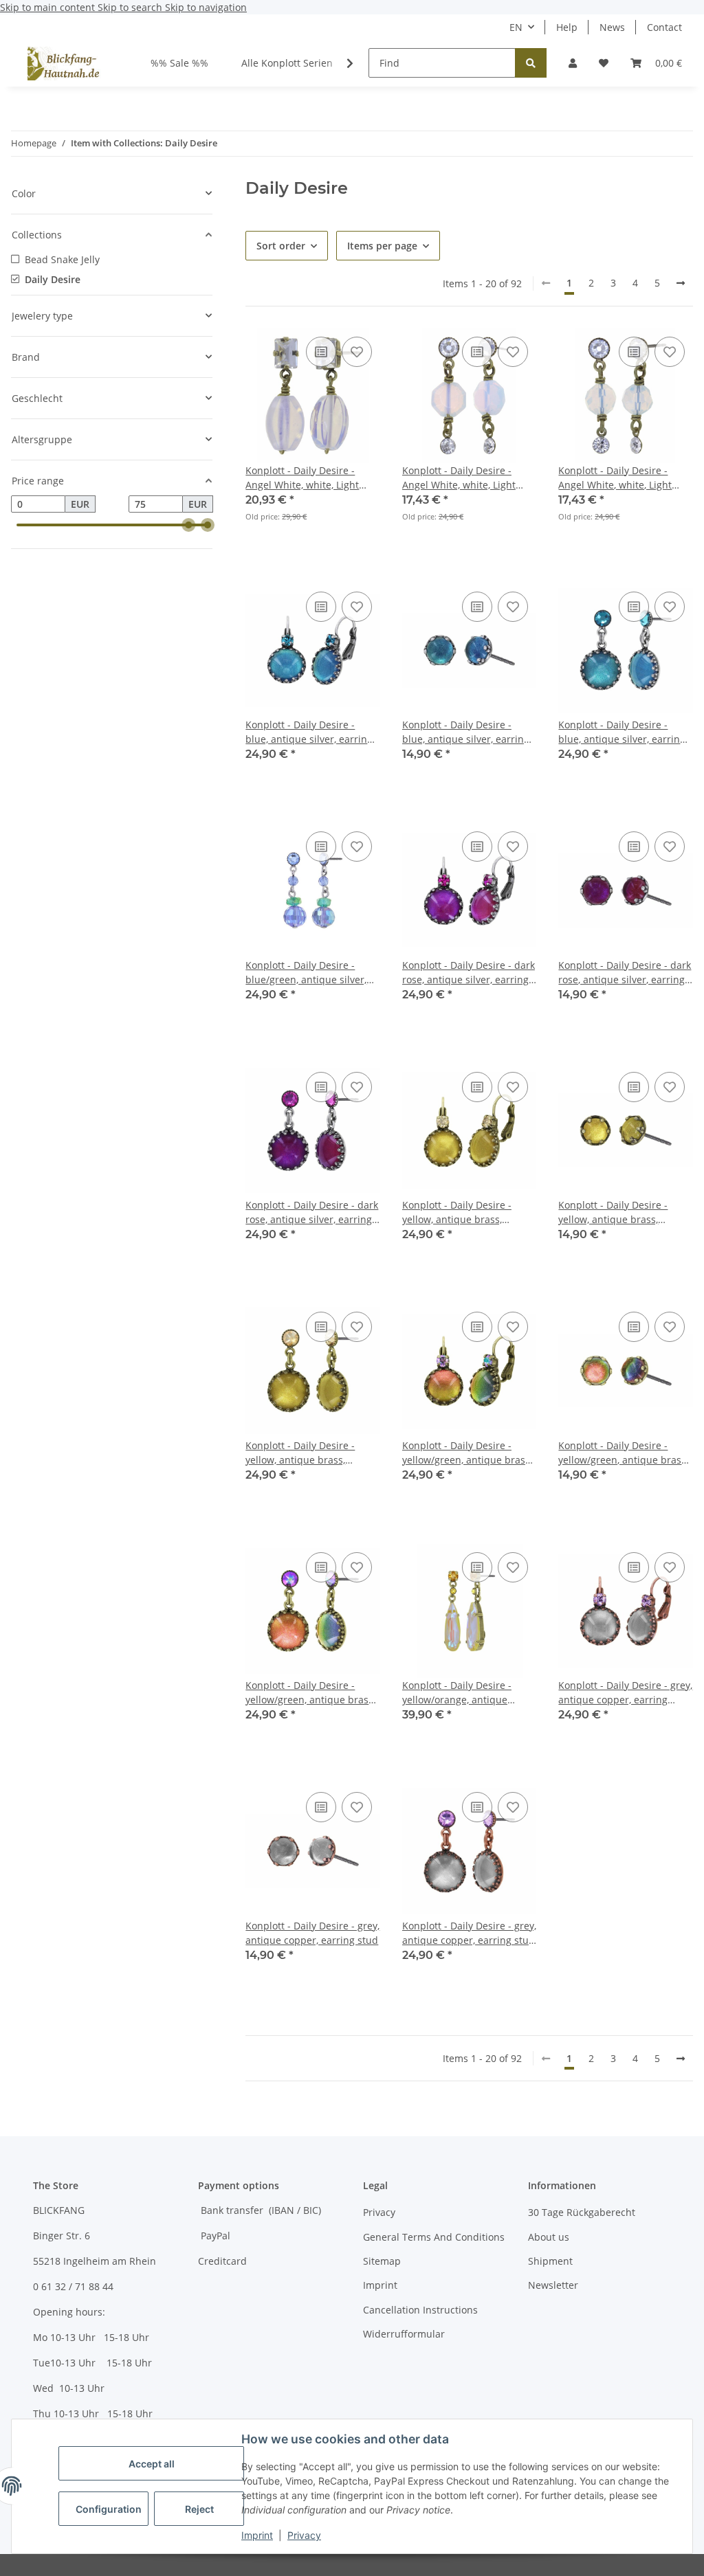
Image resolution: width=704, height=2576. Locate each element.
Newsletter (553, 2285)
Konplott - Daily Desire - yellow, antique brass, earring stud (613, 1212)
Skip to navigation (206, 7)
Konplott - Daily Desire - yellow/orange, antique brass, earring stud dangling (467, 1693)
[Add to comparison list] (321, 352)
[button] (573, 63)
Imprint (257, 2535)
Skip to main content (49, 7)
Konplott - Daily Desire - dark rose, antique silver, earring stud (625, 973)
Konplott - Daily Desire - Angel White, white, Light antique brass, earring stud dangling (308, 478)
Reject (199, 2509)
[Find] (531, 63)
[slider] (188, 525)
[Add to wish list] (357, 352)
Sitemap (382, 2261)
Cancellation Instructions (420, 2310)
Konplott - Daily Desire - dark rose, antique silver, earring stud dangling (312, 1212)
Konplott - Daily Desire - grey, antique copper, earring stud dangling (469, 1933)
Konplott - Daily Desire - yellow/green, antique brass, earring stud (623, 1453)
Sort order (281, 246)
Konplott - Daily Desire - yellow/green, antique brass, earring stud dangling (310, 1693)
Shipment (550, 2261)
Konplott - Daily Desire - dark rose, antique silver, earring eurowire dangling (469, 973)
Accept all (152, 2464)
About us (549, 2237)
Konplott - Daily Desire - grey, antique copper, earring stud (312, 1933)
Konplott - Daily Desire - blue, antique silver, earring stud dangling (622, 732)
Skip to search (131, 7)
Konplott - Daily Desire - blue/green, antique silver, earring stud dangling (306, 973)
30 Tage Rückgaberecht (582, 2212)
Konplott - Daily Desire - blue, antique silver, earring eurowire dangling (309, 732)
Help (567, 27)
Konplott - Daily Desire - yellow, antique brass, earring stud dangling (300, 1453)
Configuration (109, 2509)
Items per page (382, 246)
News (612, 27)
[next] (681, 283)
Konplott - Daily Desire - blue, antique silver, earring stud (466, 732)
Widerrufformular (404, 2334)
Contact (664, 27)
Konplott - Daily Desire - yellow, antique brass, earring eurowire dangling (463, 1212)
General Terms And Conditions (434, 2237)
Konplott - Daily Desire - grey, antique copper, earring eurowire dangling (625, 1693)
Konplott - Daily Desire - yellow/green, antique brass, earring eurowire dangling (467, 1453)
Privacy (304, 2535)
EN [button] (516, 27)
